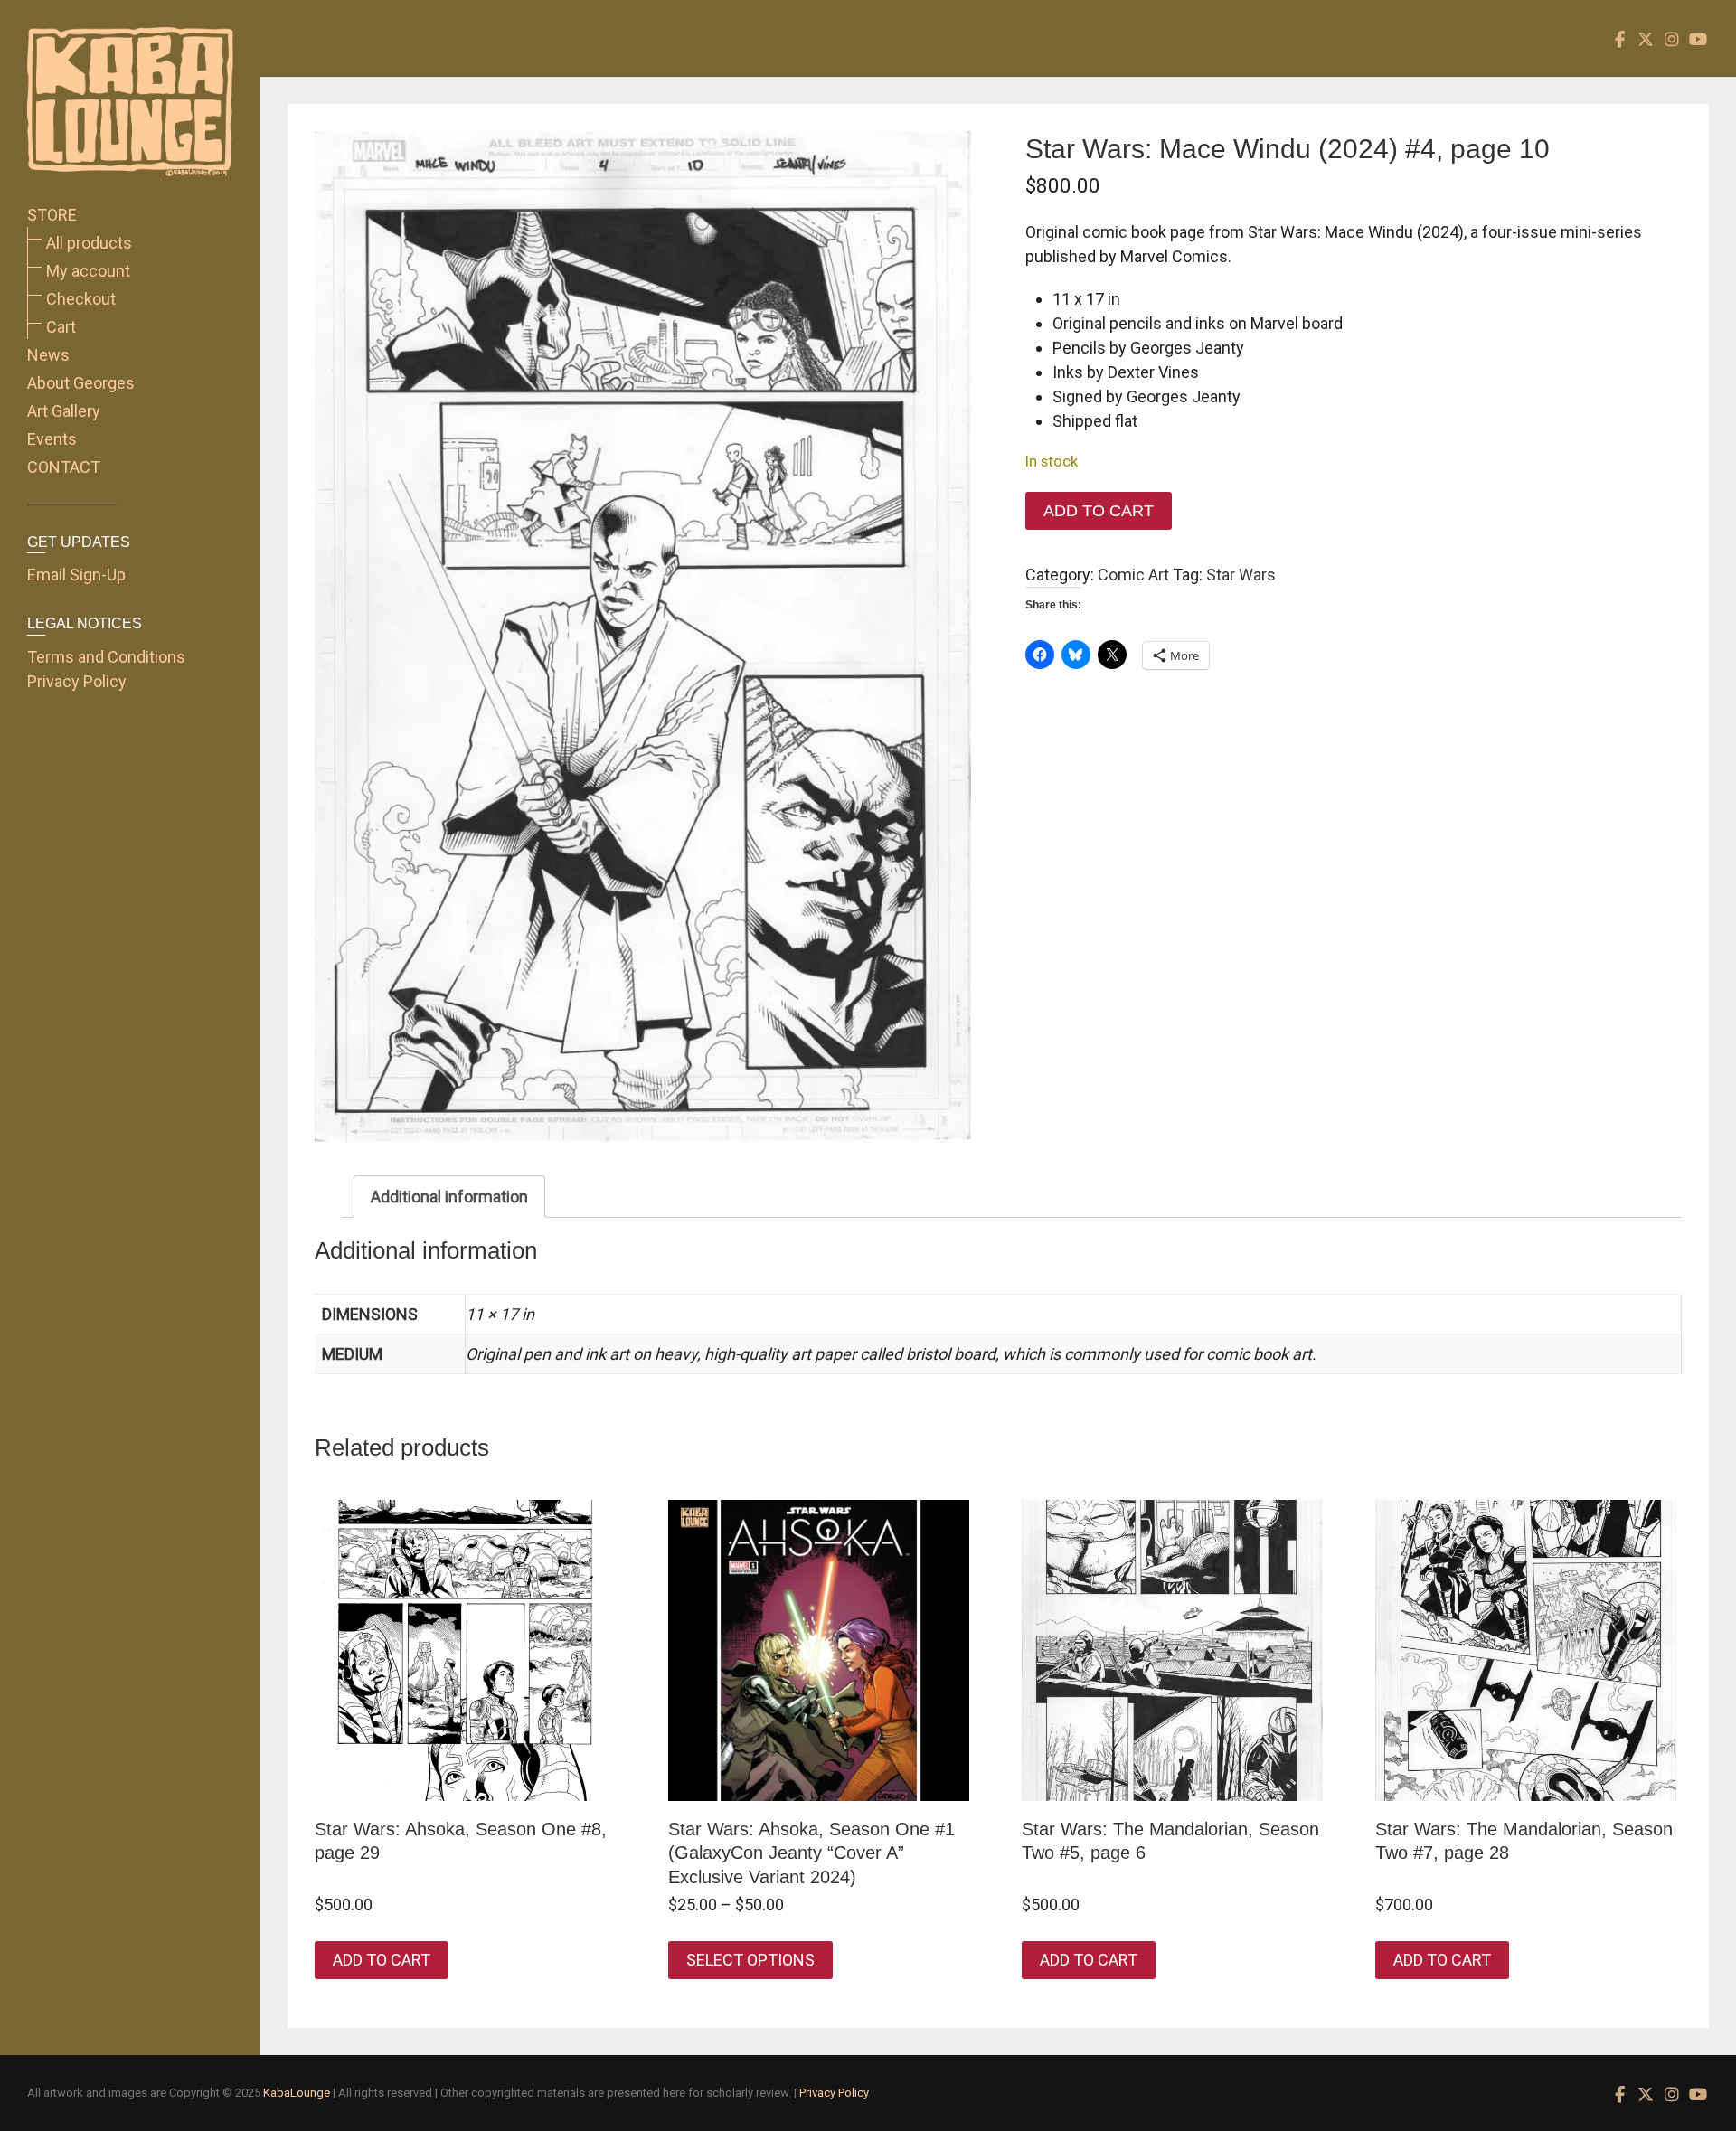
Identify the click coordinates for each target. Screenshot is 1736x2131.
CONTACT (64, 467)
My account (88, 271)
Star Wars (1241, 575)
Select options (750, 1960)
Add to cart (1099, 511)
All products (89, 243)
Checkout (81, 299)
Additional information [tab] (449, 1197)
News (48, 355)
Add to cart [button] (382, 1960)
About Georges (81, 383)
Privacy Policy (77, 681)
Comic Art (1133, 575)
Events (52, 439)
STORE (52, 215)
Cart (61, 327)
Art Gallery (64, 411)
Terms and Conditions (106, 657)
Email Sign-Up (76, 575)
